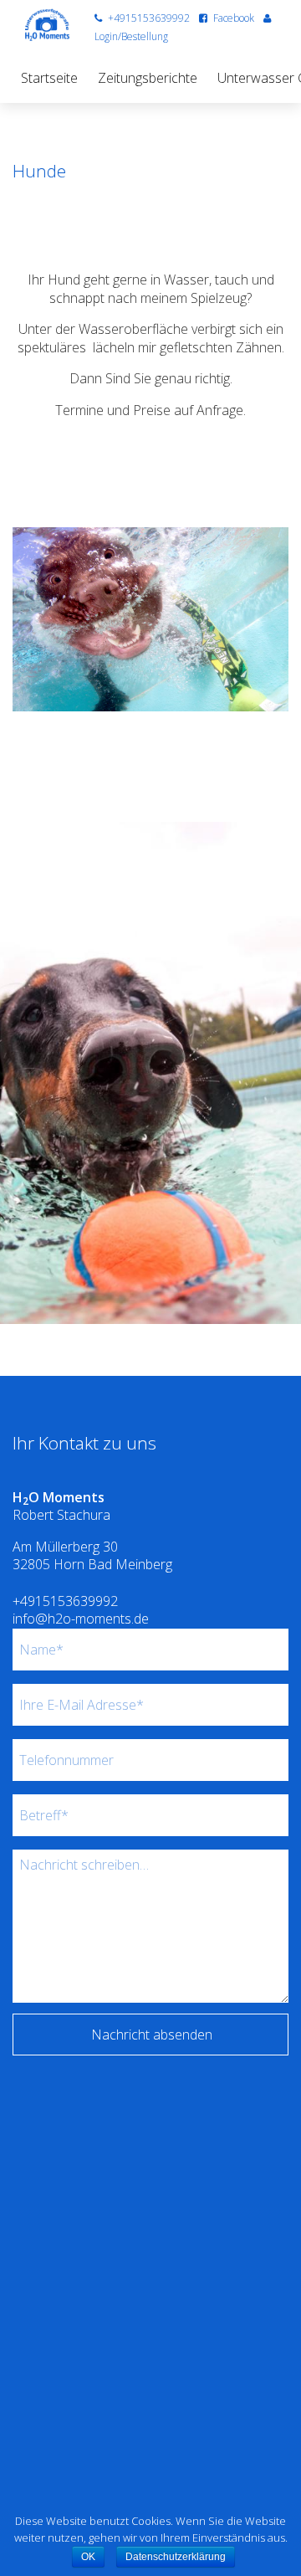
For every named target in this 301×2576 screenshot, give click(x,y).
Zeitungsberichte (148, 78)
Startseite (49, 78)
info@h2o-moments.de (81, 1619)
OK (88, 2557)
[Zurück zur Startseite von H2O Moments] (47, 25)
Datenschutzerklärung (176, 2557)
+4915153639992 (149, 18)
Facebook (234, 18)
